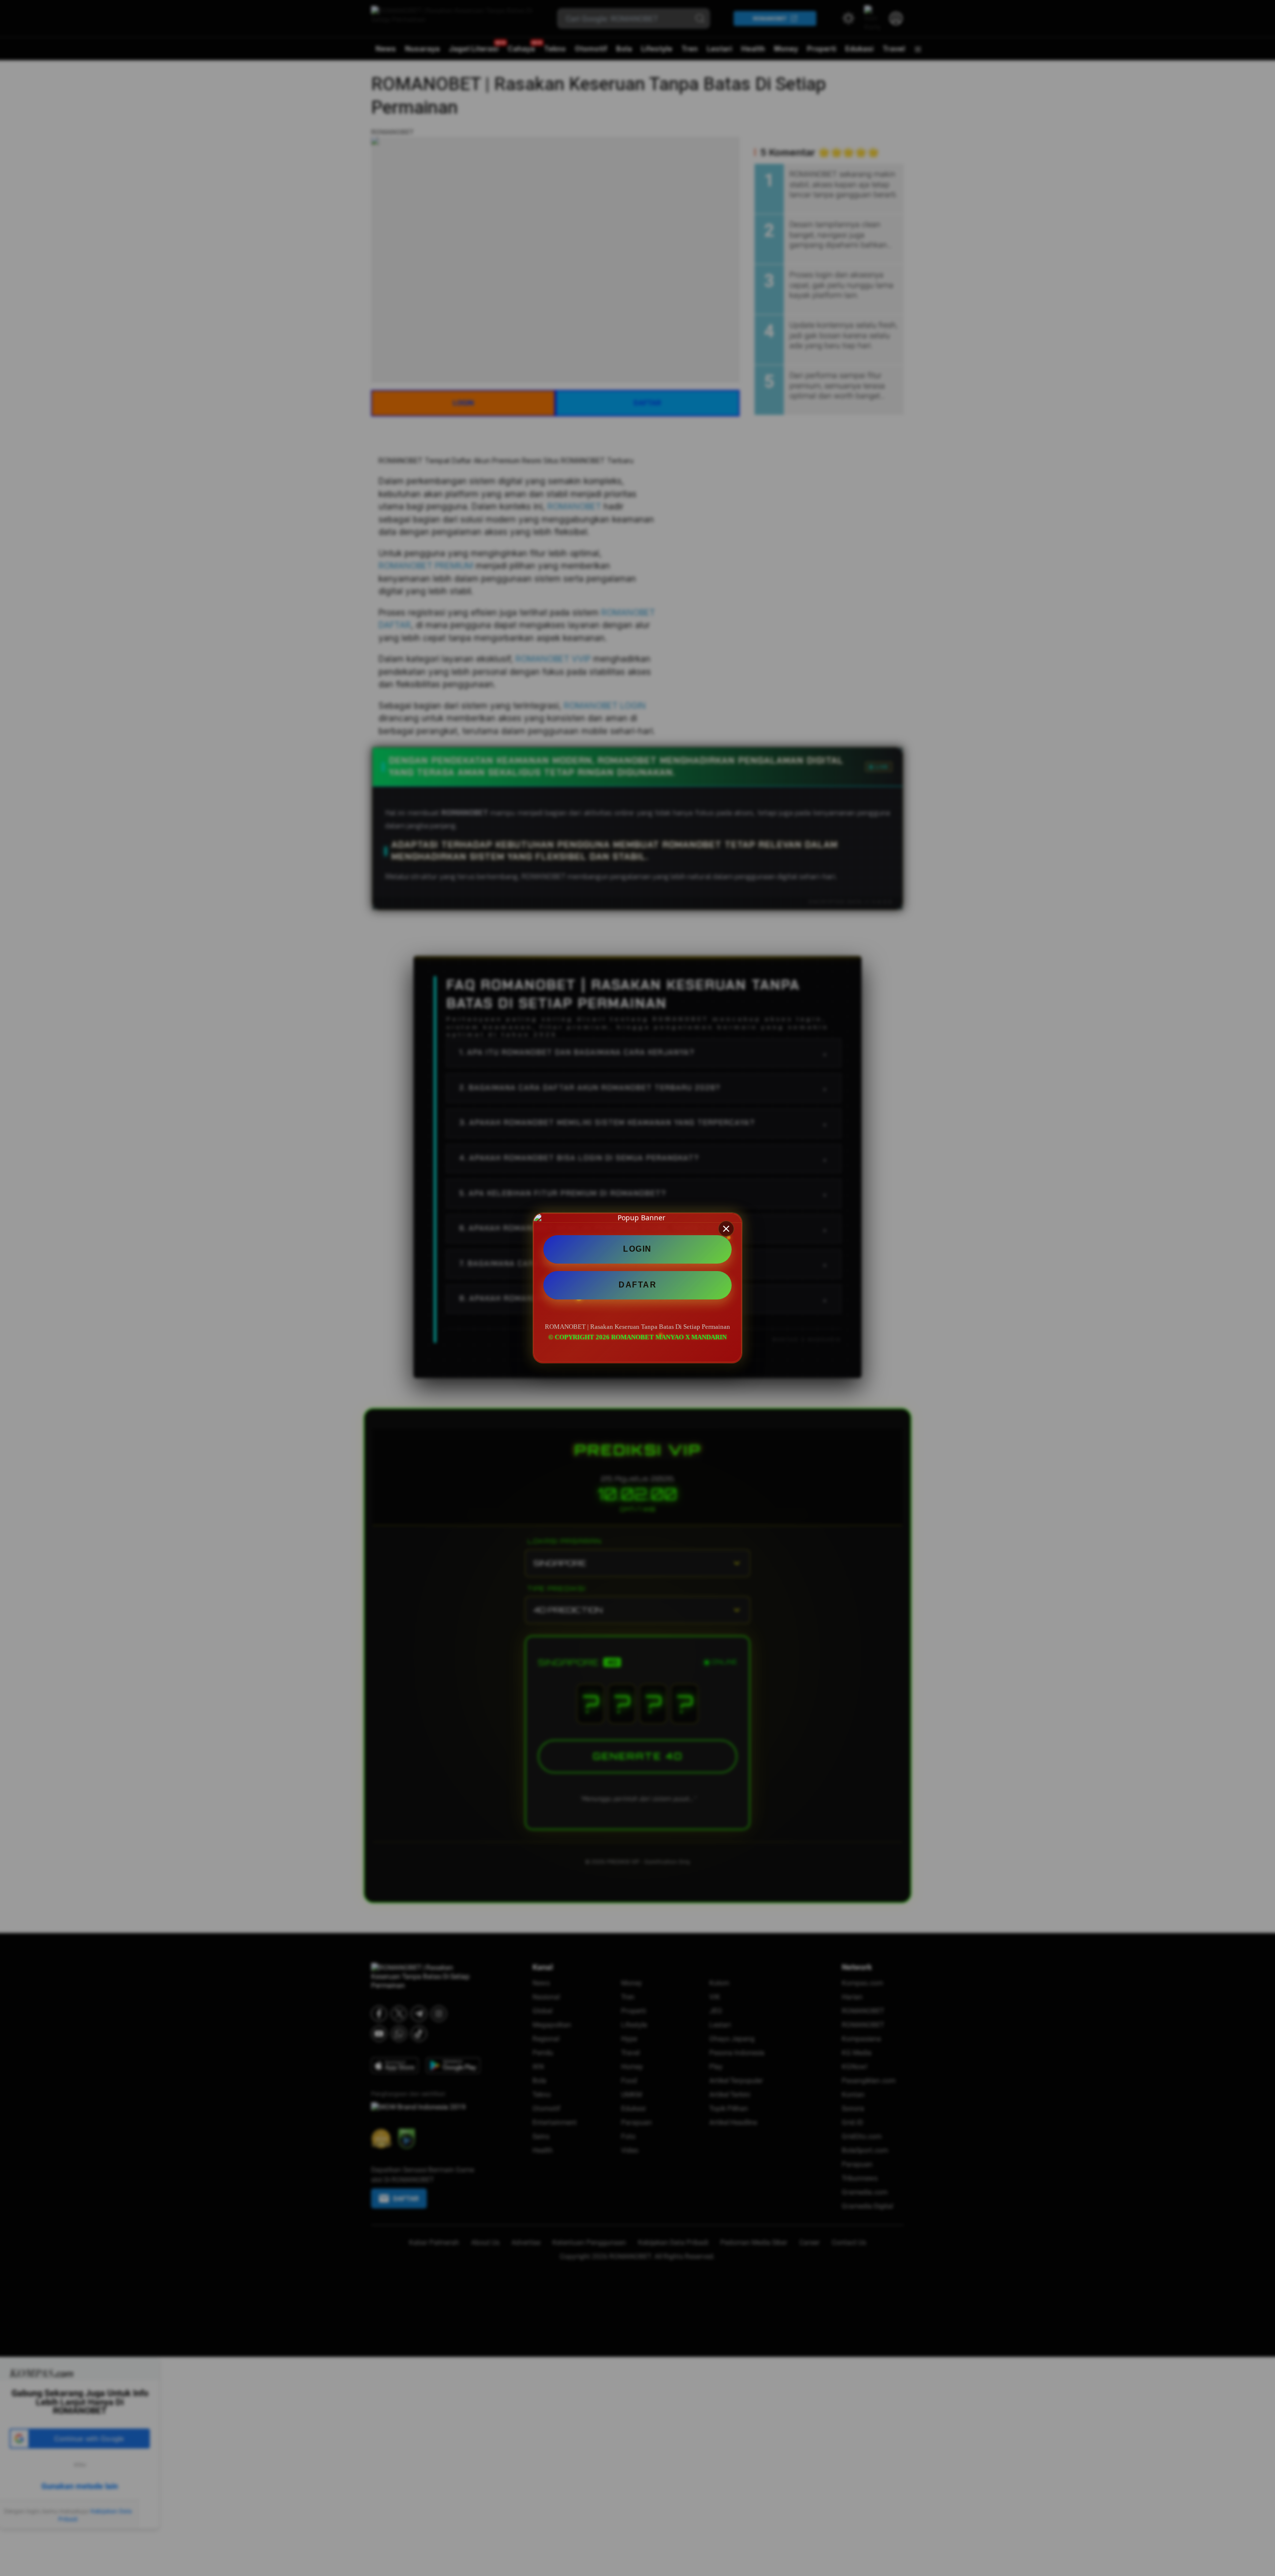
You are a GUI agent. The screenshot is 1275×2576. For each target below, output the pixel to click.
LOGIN (637, 1249)
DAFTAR (637, 1285)
